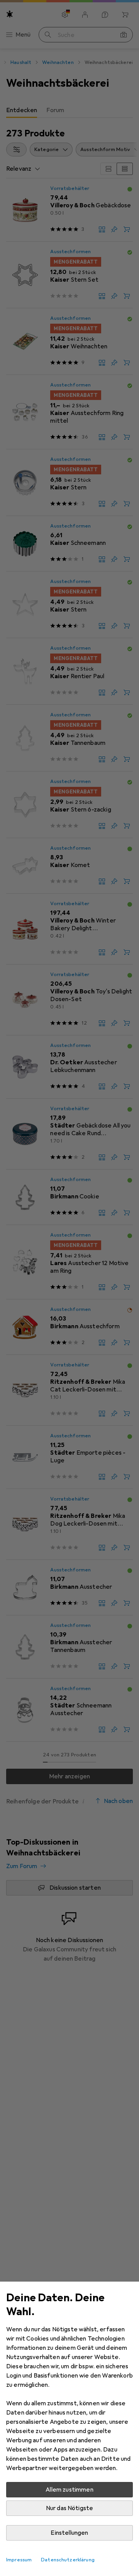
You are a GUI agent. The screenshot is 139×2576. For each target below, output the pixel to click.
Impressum (19, 2560)
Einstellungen (69, 2533)
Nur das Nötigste (70, 2508)
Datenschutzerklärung (68, 2560)
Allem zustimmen (69, 2490)
